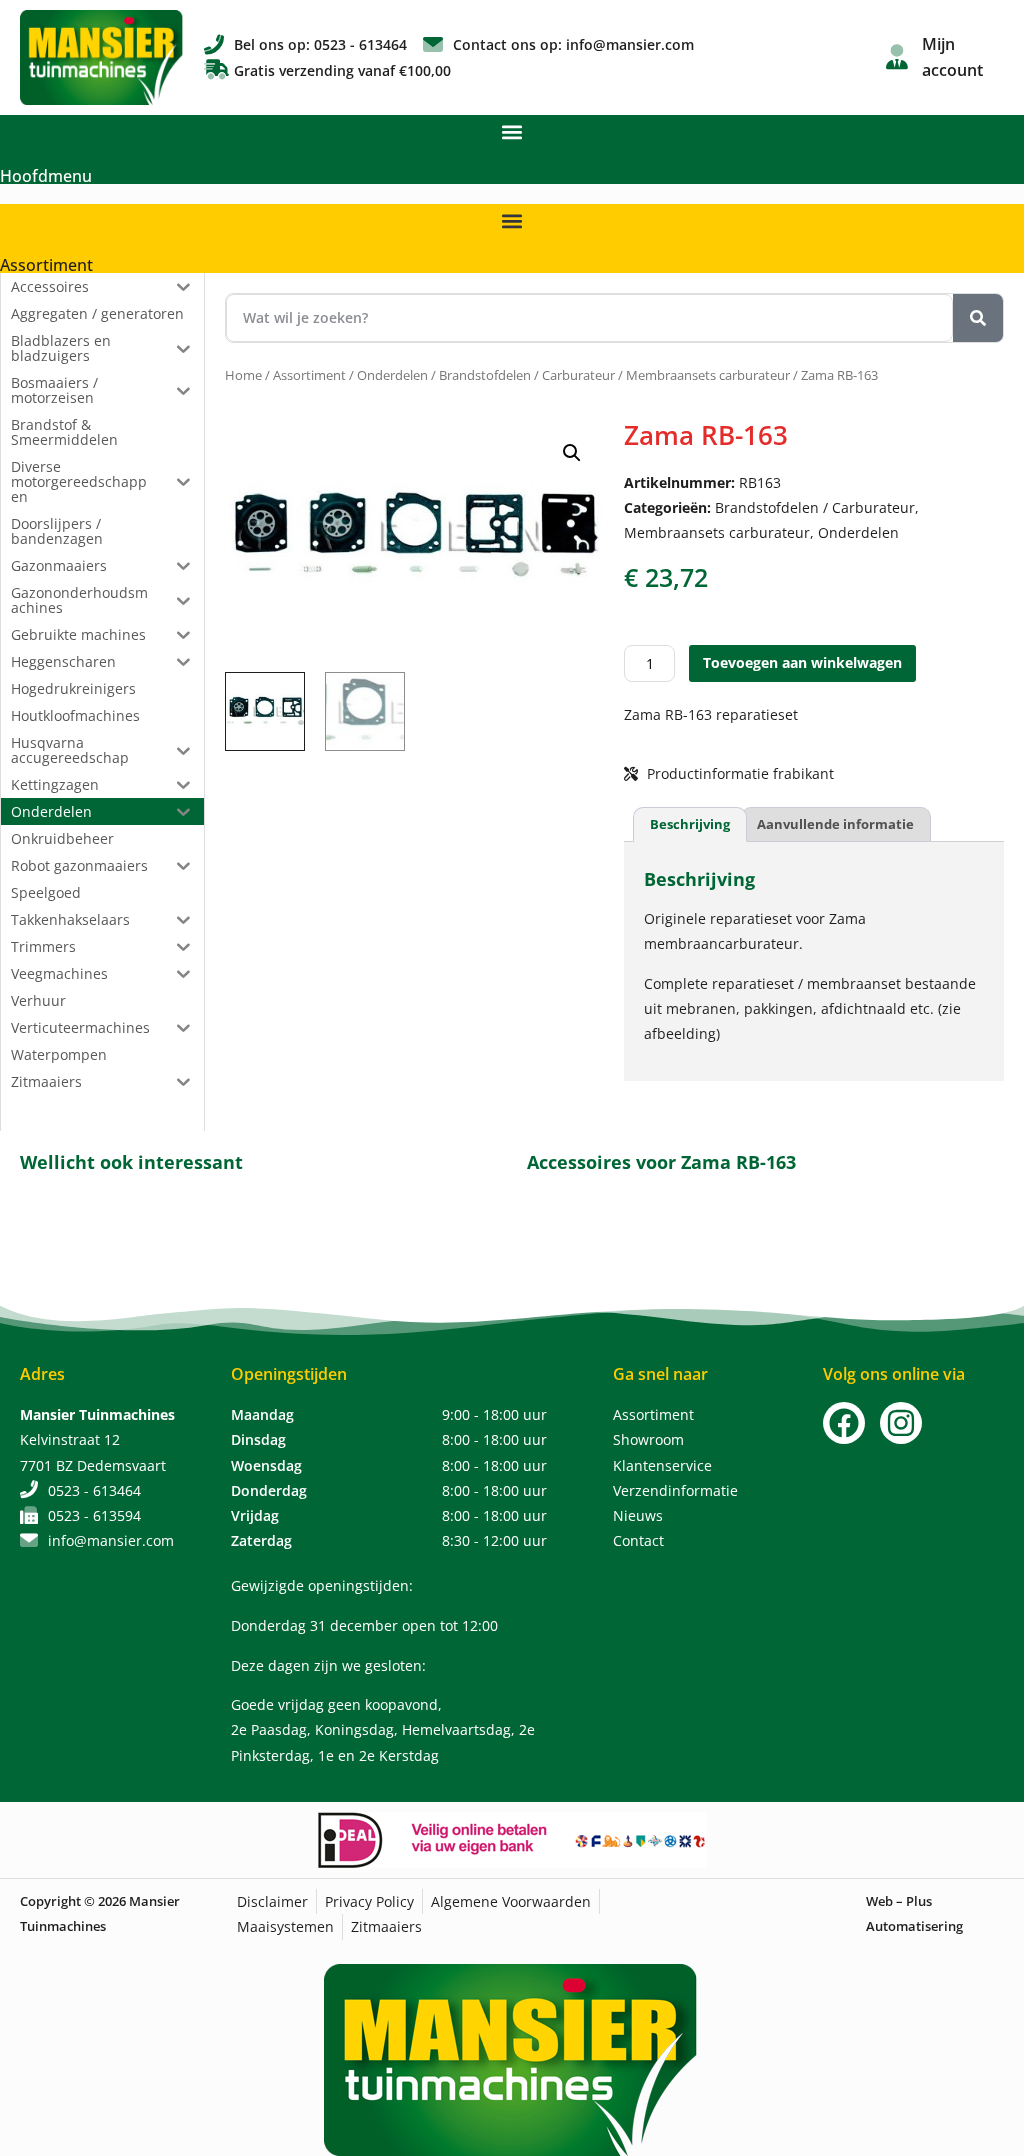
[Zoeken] (978, 318)
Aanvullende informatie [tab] (835, 824)
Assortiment (46, 265)
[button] (512, 131)
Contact (638, 1540)
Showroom (648, 1439)
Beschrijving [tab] (690, 824)
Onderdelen (392, 375)
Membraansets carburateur (708, 375)
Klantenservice (662, 1465)
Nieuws (638, 1515)
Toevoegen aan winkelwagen (802, 662)
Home (243, 375)
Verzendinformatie (675, 1490)
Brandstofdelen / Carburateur (527, 375)
